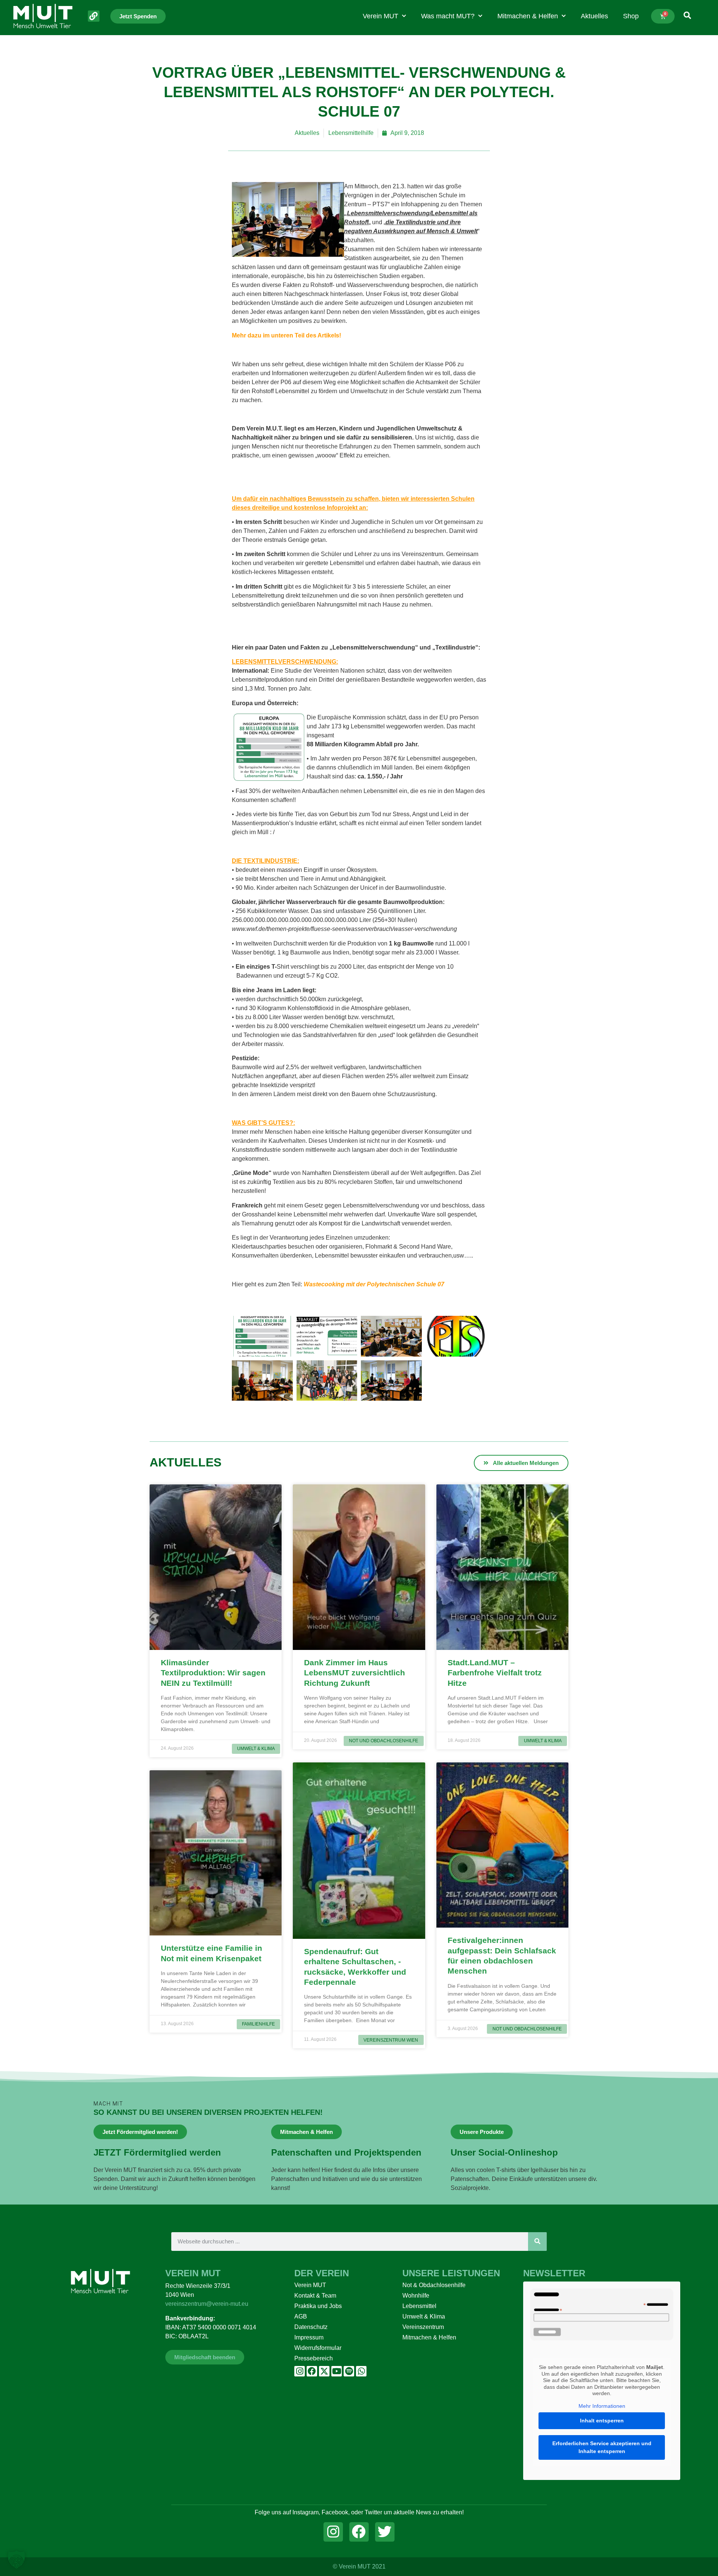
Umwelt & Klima (424, 2316)
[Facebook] (312, 2371)
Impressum (309, 2337)
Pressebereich (314, 2358)
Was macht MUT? (448, 16)
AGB (301, 2316)
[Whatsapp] (361, 2371)
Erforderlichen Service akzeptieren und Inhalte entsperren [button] (602, 2447)
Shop (631, 16)
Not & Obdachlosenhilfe (434, 2285)
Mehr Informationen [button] (602, 2406)
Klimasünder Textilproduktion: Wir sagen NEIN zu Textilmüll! (213, 1673)
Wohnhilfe (416, 2296)
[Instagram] (300, 2371)
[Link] (94, 16)
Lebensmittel (419, 2306)
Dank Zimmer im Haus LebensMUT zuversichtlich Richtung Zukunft (355, 1673)
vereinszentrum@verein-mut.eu (207, 2304)
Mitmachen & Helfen (528, 16)
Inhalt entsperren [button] (602, 2421)
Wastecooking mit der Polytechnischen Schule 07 (374, 1284)
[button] (16, 2560)
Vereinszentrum (423, 2327)
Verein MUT (381, 16)
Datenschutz (311, 2327)
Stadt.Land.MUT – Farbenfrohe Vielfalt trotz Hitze (495, 1673)
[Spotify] (349, 2371)
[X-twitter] (324, 2371)
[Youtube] (337, 2371)
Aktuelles (594, 16)
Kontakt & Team (315, 2296)
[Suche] (537, 2242)
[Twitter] (385, 2532)
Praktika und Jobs (318, 2306)
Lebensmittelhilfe (351, 133)
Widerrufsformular (318, 2348)
